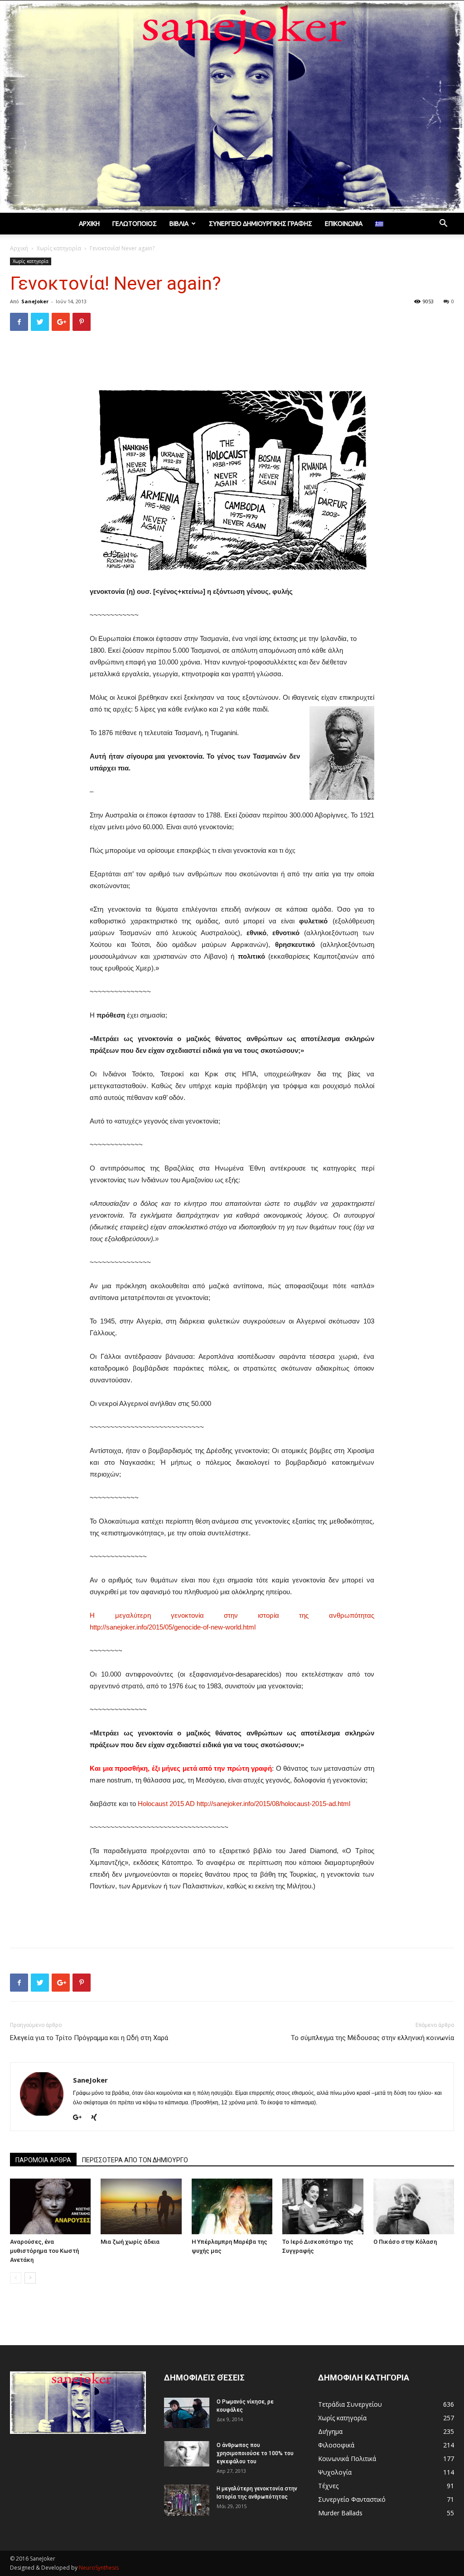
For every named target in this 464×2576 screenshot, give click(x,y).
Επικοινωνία (344, 224)
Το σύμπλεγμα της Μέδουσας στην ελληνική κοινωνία (372, 2038)
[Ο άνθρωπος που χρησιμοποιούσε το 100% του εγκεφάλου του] (187, 2454)
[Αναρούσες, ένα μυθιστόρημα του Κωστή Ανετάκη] (50, 2206)
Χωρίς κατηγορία (59, 248)
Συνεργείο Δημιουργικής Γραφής (261, 224)
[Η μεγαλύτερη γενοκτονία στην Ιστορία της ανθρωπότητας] (187, 2500)
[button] (443, 224)
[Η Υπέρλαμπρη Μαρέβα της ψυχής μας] (232, 2206)
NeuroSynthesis (99, 2568)
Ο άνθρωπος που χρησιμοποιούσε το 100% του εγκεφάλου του (255, 2453)
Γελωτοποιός (135, 224)
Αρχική (89, 224)
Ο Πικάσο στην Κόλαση (405, 2242)
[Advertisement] (232, 361)
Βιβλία (179, 224)
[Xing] (97, 2118)
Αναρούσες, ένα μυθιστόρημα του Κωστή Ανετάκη (44, 2251)
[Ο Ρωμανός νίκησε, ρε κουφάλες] (187, 2413)
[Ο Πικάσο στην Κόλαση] (414, 2206)
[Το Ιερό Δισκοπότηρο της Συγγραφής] (323, 2206)
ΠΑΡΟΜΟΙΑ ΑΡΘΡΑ (43, 2160)
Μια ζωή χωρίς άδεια (130, 2242)
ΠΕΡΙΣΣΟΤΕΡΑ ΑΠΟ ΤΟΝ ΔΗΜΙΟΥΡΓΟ (135, 2160)
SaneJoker (35, 301)
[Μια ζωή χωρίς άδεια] (141, 2206)
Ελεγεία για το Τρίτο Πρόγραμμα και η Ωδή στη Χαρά (89, 2038)
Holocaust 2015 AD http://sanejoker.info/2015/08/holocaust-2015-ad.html (244, 1804)
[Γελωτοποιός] (232, 107)
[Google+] (81, 2118)
